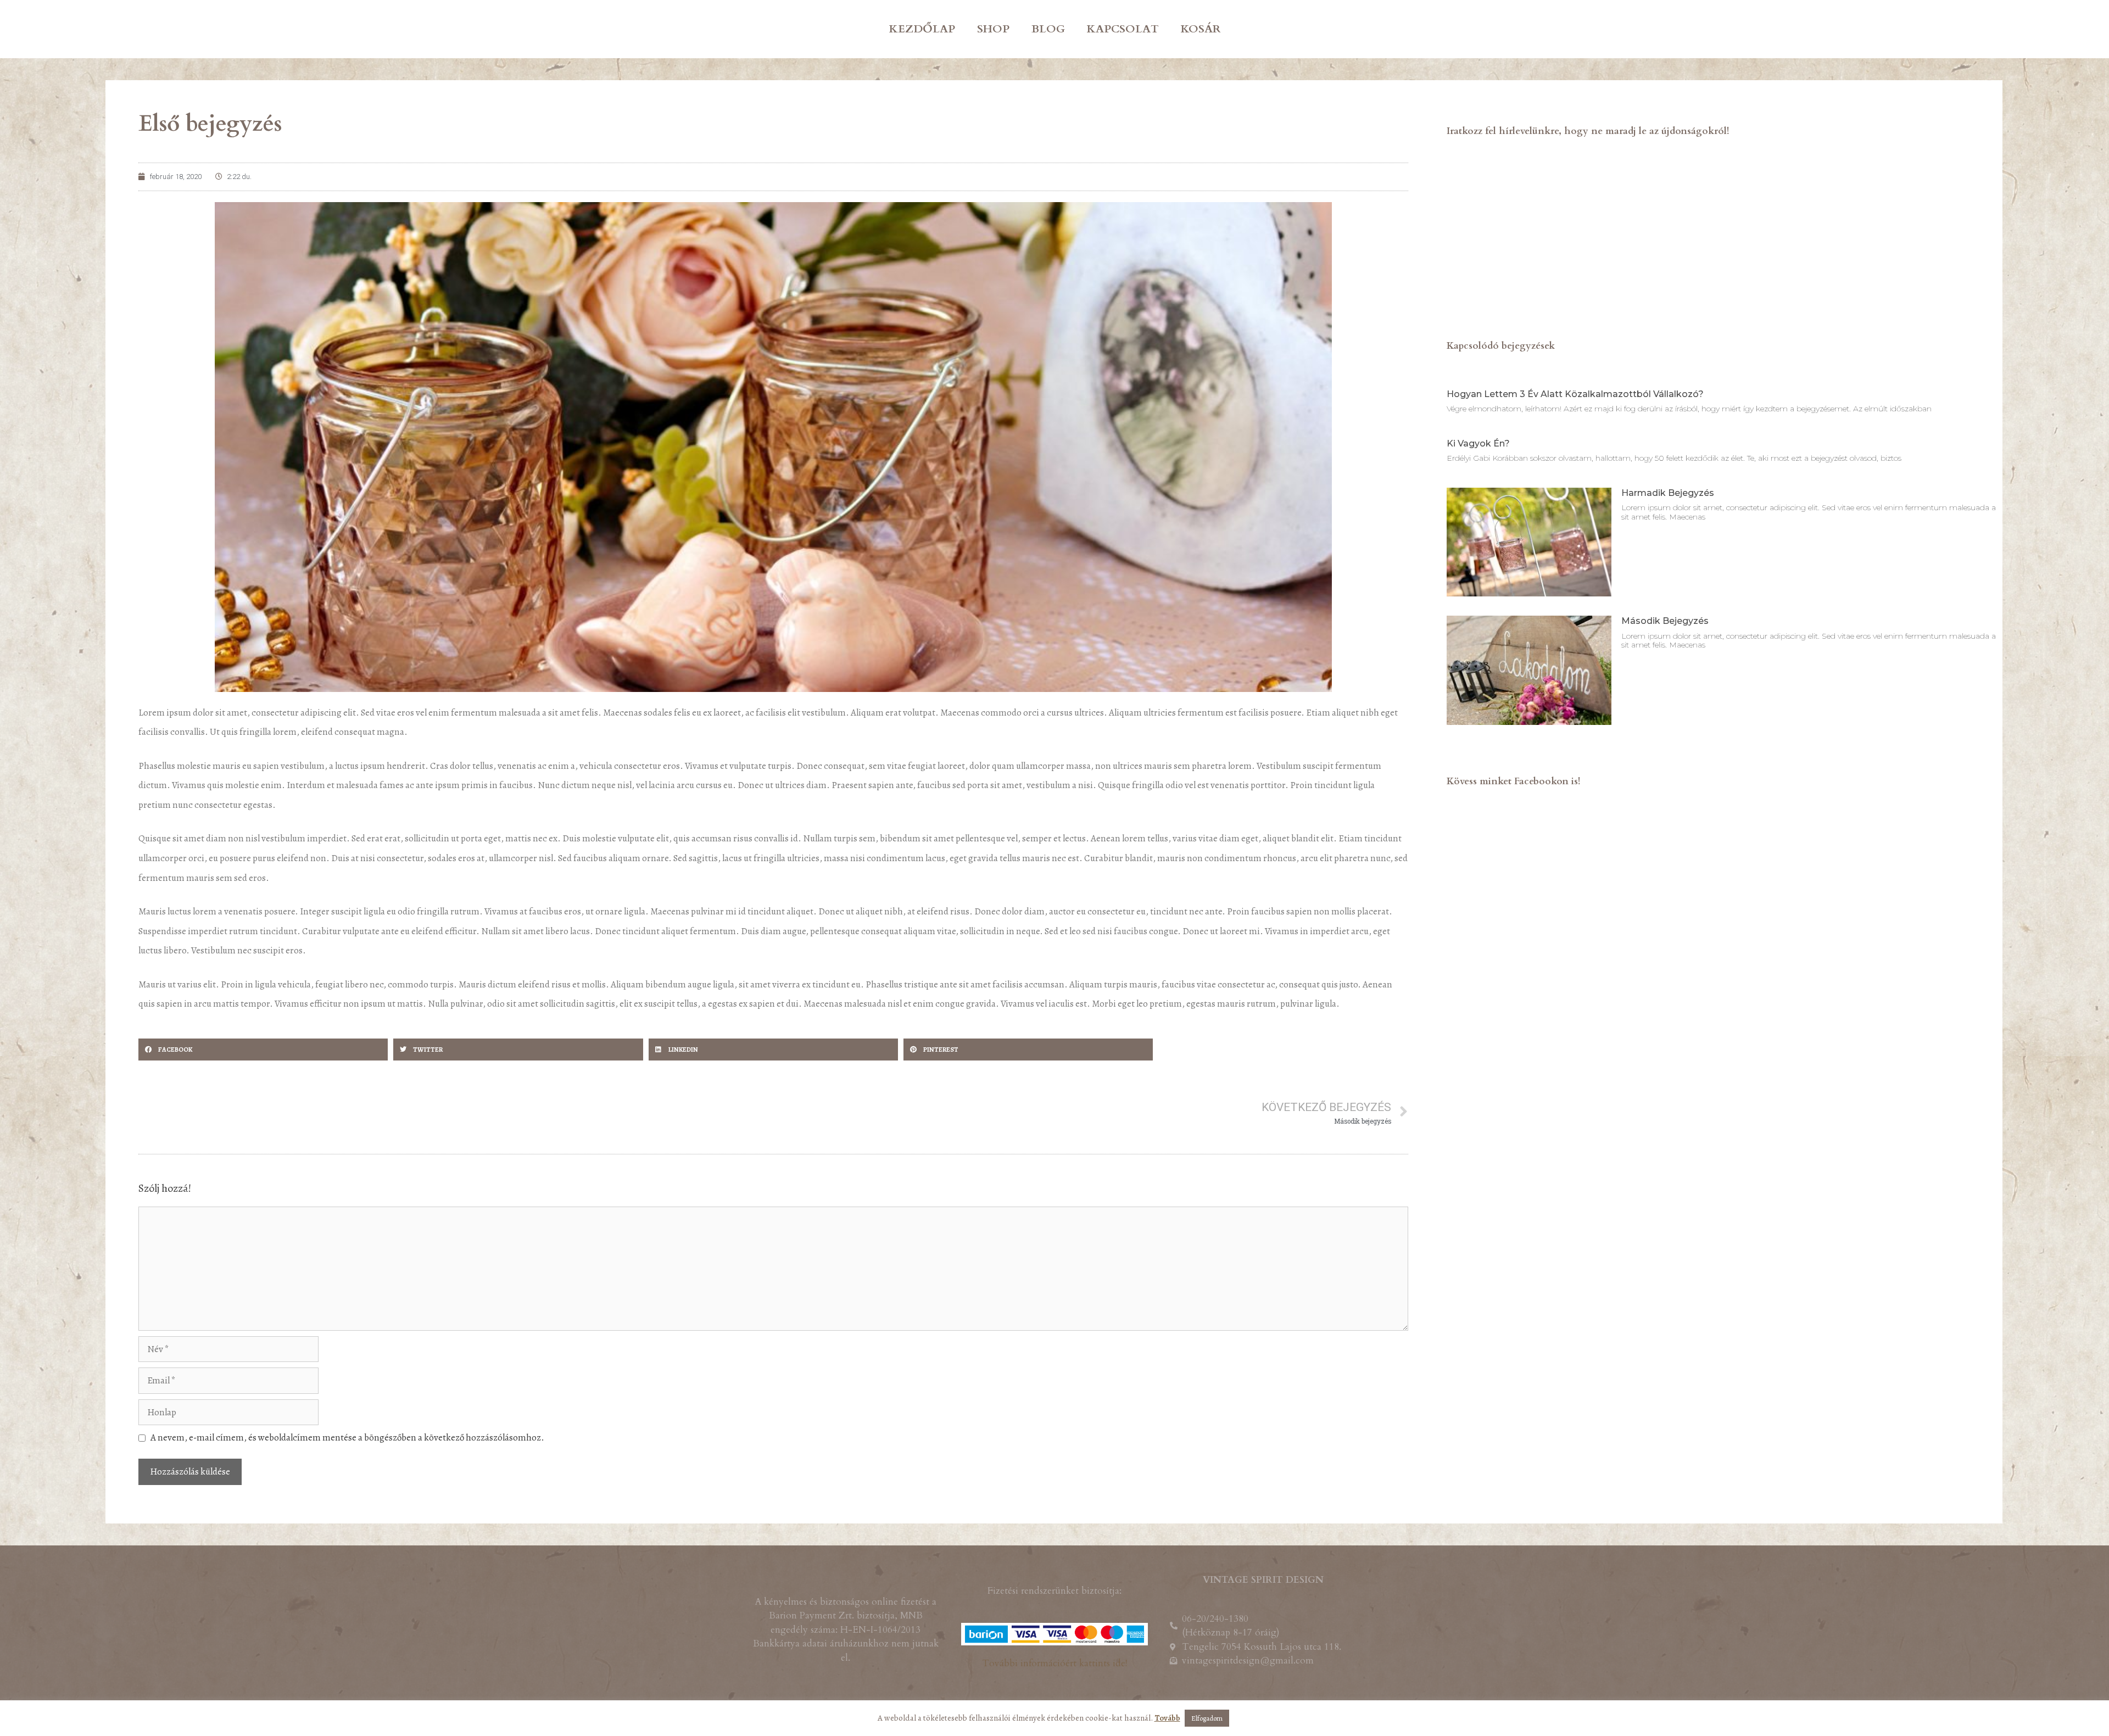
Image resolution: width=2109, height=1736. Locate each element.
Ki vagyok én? (1478, 443)
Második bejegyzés (1665, 621)
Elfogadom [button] (1207, 1718)
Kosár (1201, 29)
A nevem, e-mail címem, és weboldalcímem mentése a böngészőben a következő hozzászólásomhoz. (347, 1438)
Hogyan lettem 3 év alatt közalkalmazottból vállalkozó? (1575, 394)
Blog (1048, 29)
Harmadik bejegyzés (1668, 493)
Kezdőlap (922, 29)
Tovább (1167, 1718)
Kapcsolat (1123, 29)
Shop (993, 29)
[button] (263, 1050)
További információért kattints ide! (1054, 1663)
